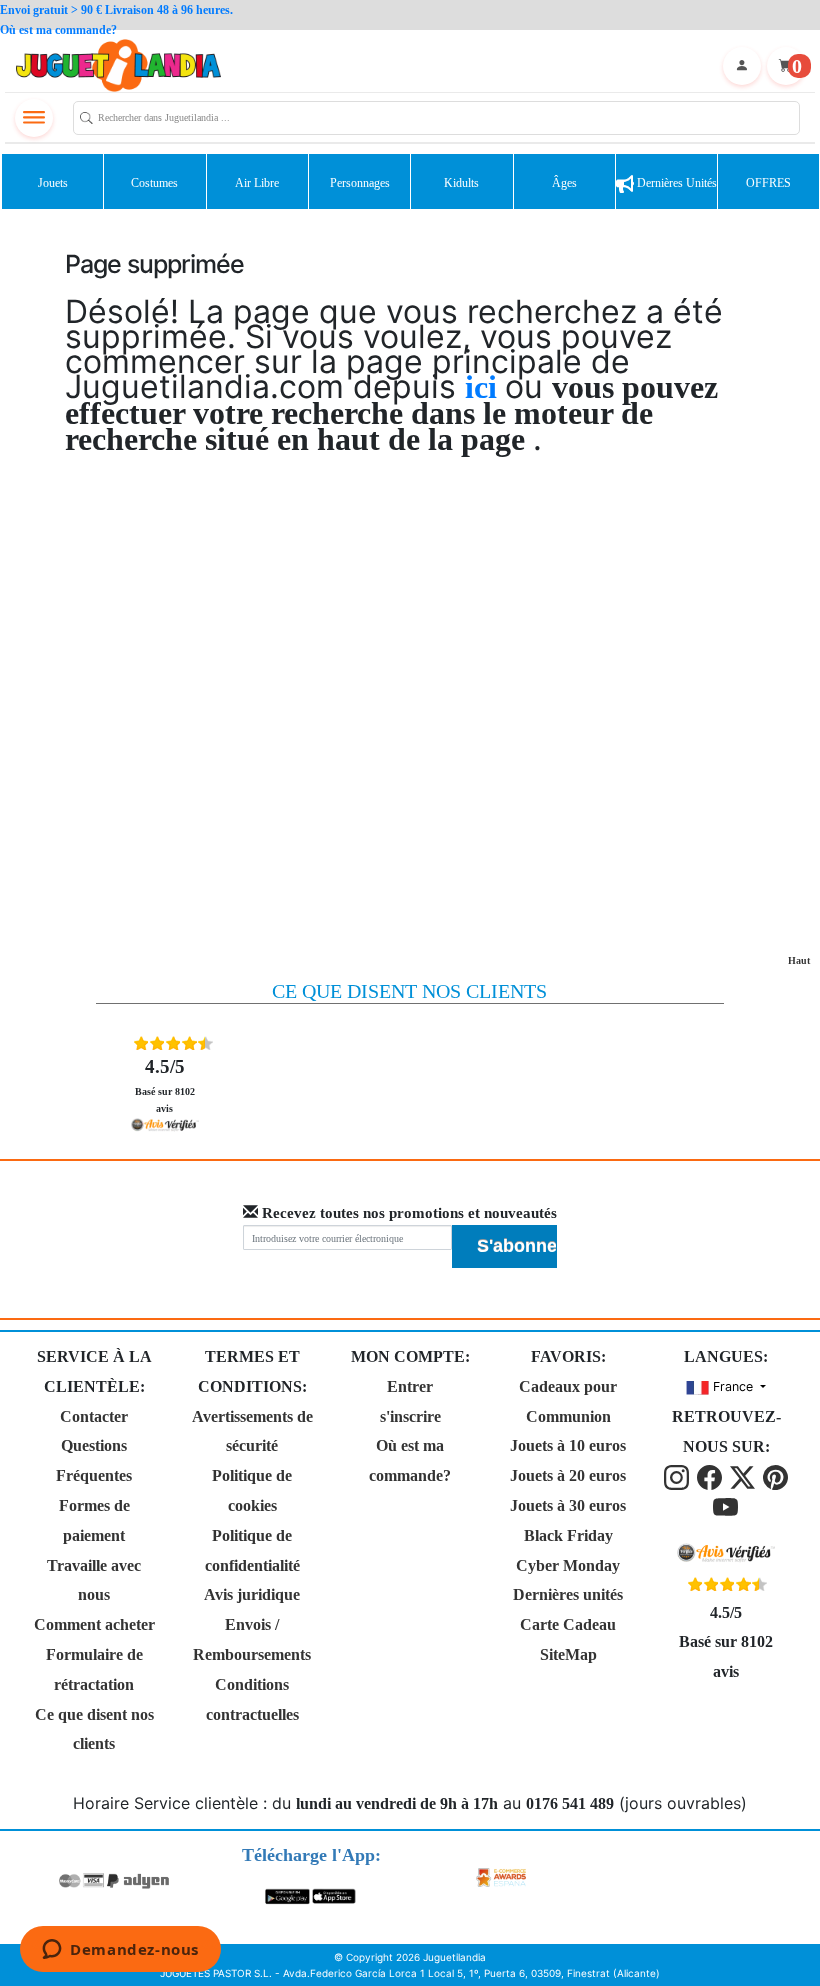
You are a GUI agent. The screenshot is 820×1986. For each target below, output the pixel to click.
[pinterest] (775, 1476)
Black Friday (568, 1535)
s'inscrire (410, 1416)
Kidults (461, 183)
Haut (799, 960)
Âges (564, 183)
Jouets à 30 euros (568, 1505)
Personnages (360, 183)
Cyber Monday (568, 1565)
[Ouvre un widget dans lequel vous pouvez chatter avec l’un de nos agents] (120, 1951)
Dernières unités (675, 183)
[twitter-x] (744, 1476)
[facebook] (711, 1476)
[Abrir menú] (34, 118)
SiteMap (568, 1654)
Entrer (410, 1386)
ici (485, 387)
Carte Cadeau (568, 1624)
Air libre (257, 183)
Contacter (94, 1416)
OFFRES (768, 183)
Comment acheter (94, 1624)
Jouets (53, 183)
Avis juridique (252, 1594)
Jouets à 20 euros (568, 1475)
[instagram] (678, 1476)
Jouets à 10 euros (568, 1445)
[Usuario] (742, 66)
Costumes (154, 183)
